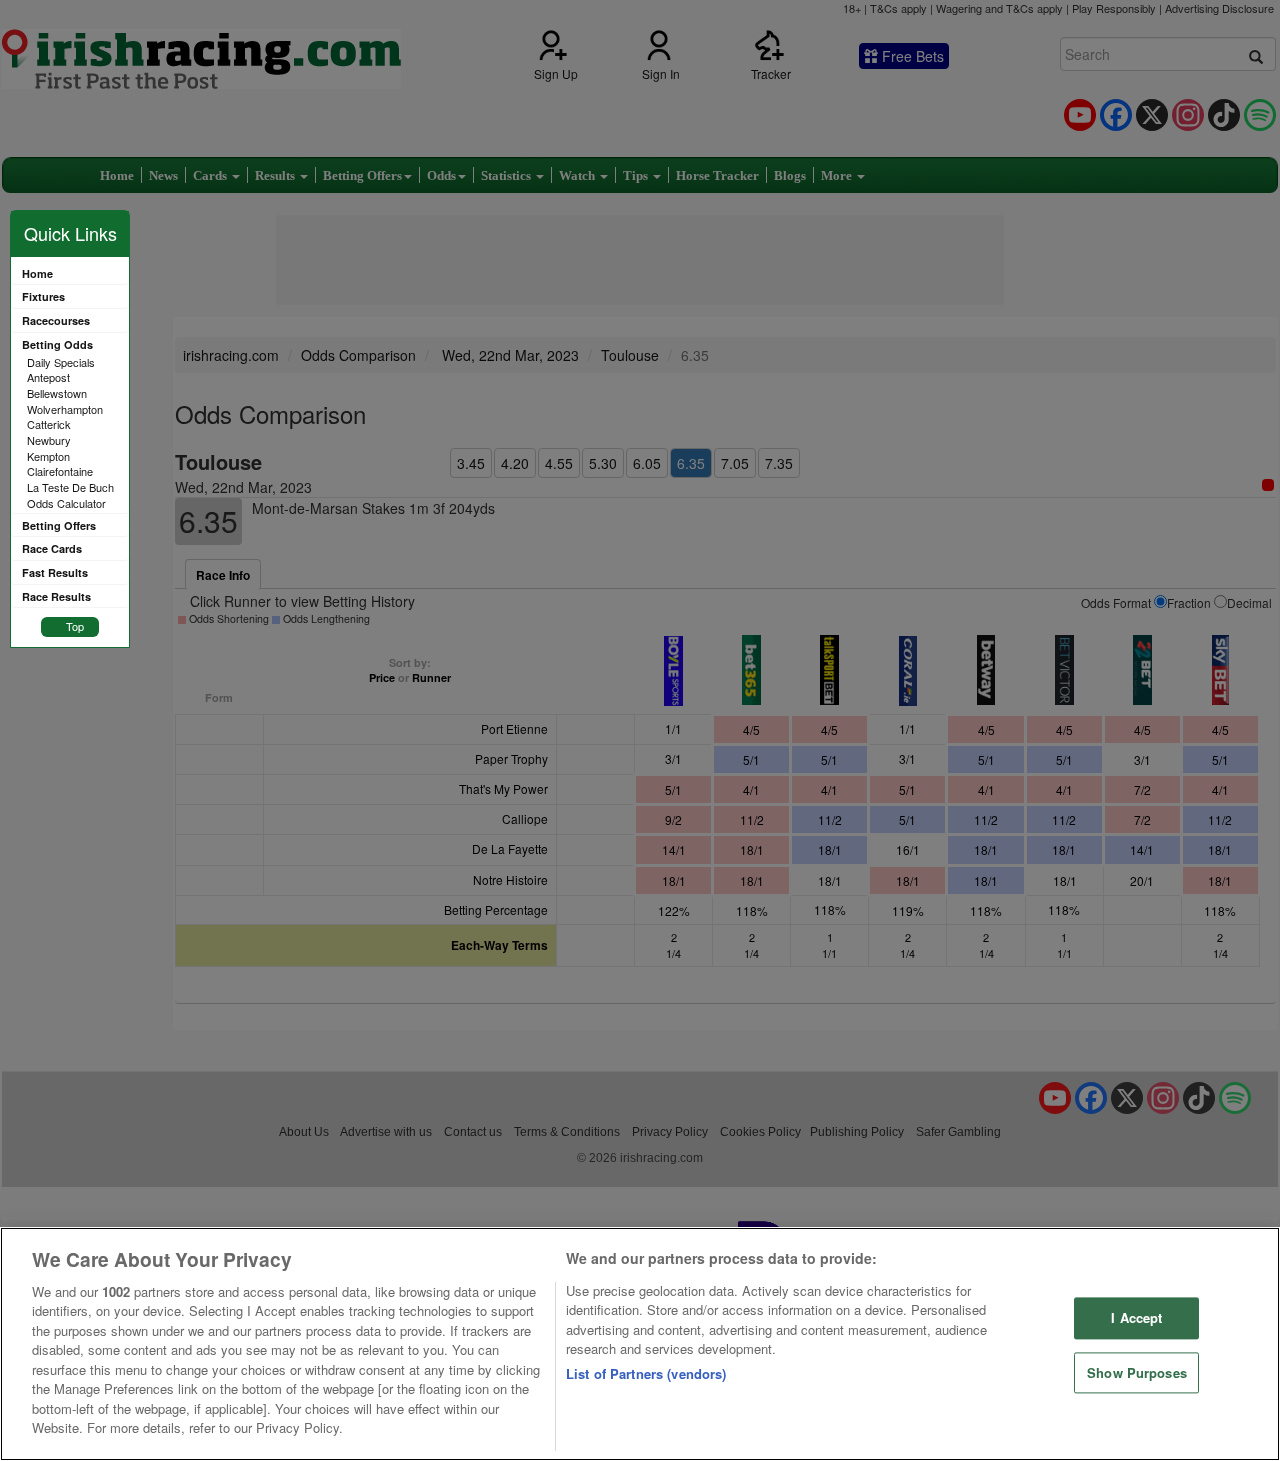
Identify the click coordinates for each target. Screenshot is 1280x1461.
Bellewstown (57, 393)
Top (75, 626)
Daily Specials (61, 362)
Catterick (49, 424)
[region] (640, 1344)
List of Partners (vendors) (646, 1373)
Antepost (48, 377)
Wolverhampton (65, 409)
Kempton (48, 456)
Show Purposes (1137, 1372)
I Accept (1136, 1317)
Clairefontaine (60, 471)
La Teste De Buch (70, 487)
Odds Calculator (66, 503)
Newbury (49, 440)
